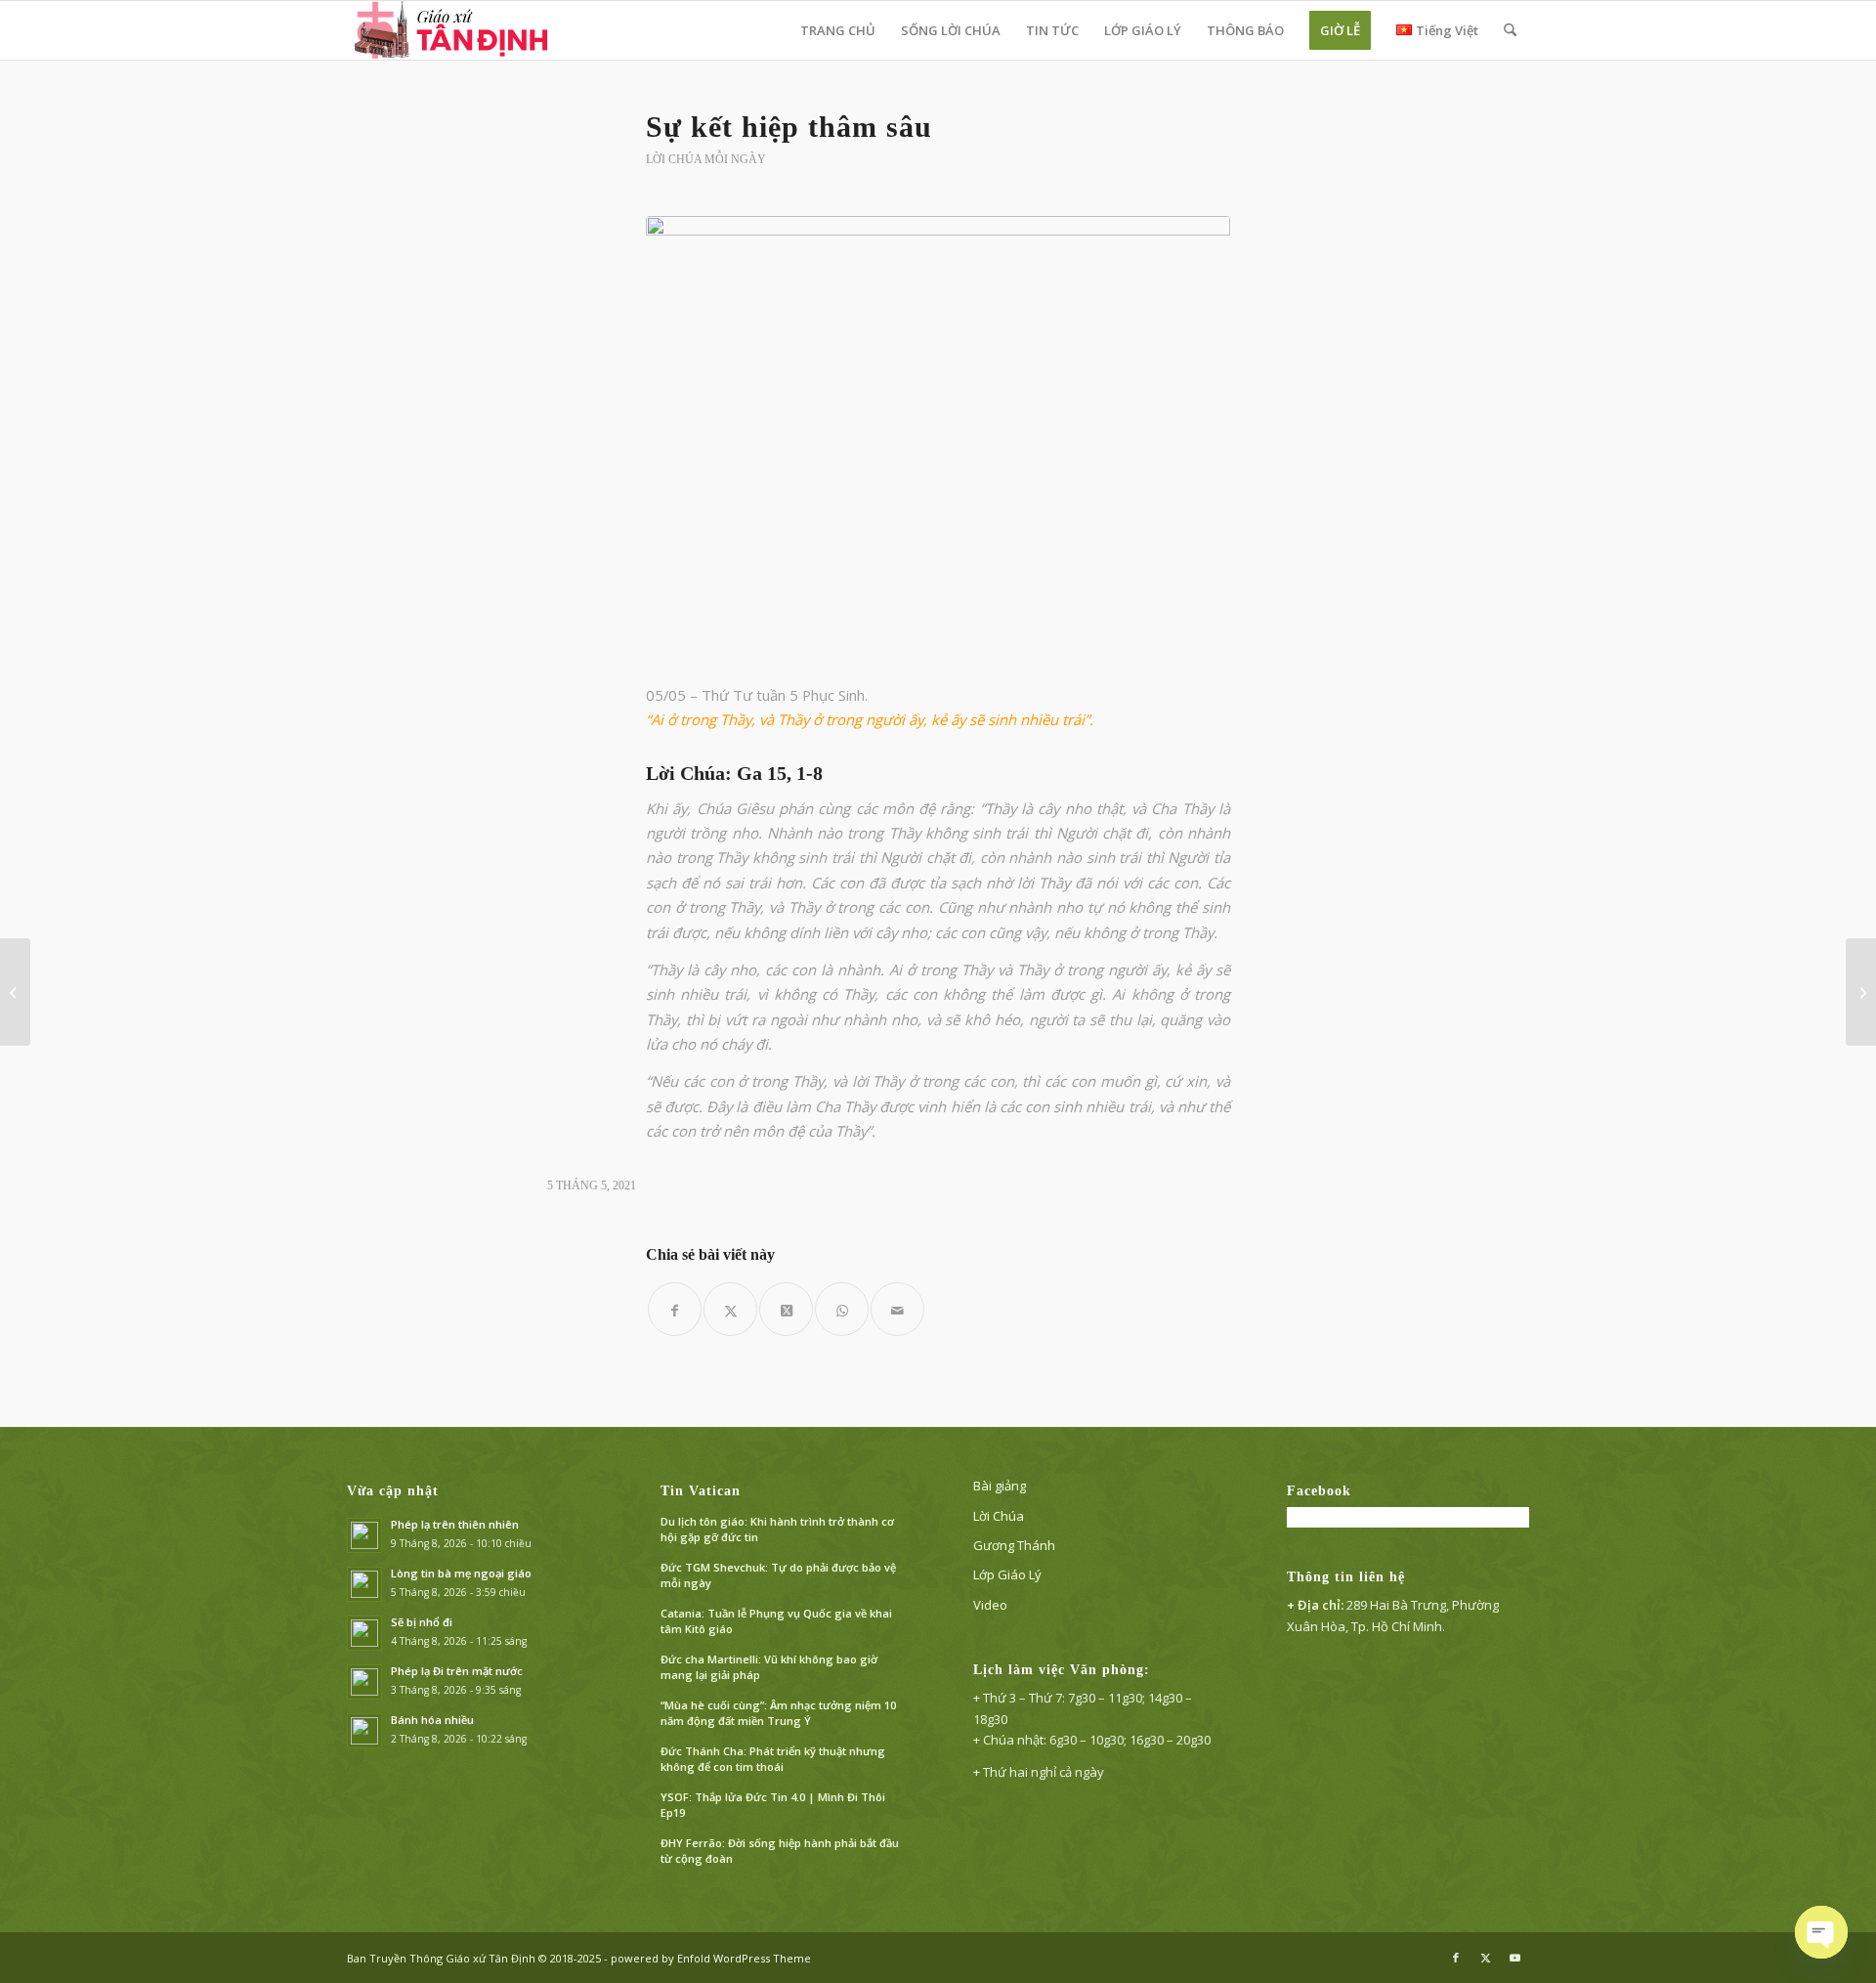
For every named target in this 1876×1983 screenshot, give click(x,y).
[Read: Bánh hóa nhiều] (364, 1731)
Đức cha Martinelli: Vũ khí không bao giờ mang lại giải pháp (769, 1667)
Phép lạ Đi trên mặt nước (457, 1671)
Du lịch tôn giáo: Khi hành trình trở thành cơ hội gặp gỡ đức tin (777, 1530)
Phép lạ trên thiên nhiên (455, 1524)
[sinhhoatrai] (938, 438)
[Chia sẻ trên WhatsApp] (842, 1309)
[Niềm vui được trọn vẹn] (1861, 992)
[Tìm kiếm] (1510, 30)
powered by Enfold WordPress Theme (711, 1958)
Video (990, 1605)
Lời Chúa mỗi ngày (706, 159)
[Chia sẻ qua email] (897, 1309)
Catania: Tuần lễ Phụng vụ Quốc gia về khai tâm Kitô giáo (776, 1621)
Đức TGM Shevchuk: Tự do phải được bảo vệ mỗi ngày (778, 1575)
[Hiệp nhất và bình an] (15, 992)
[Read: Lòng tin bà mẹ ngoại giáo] (364, 1584)
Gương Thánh (1014, 1545)
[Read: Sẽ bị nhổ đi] (364, 1633)
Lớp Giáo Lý (1007, 1574)
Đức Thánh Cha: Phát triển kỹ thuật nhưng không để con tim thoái (773, 1759)
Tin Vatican (701, 1491)
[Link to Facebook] (1456, 1958)
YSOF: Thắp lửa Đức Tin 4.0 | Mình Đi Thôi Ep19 (773, 1805)
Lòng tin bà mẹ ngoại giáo (461, 1573)
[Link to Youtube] (1514, 1958)
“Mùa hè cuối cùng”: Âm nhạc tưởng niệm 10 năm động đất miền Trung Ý (778, 1713)
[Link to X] (1485, 1958)
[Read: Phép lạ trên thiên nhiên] (364, 1535)
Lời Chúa (999, 1516)
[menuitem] (838, 30)
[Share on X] (786, 1309)
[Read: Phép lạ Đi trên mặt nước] (364, 1682)
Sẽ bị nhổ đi (422, 1622)
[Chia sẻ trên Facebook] (675, 1309)
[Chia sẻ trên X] (730, 1309)
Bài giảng (1000, 1486)
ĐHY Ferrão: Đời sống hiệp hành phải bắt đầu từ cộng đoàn (780, 1851)
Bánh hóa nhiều (432, 1720)
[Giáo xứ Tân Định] (453, 30)
